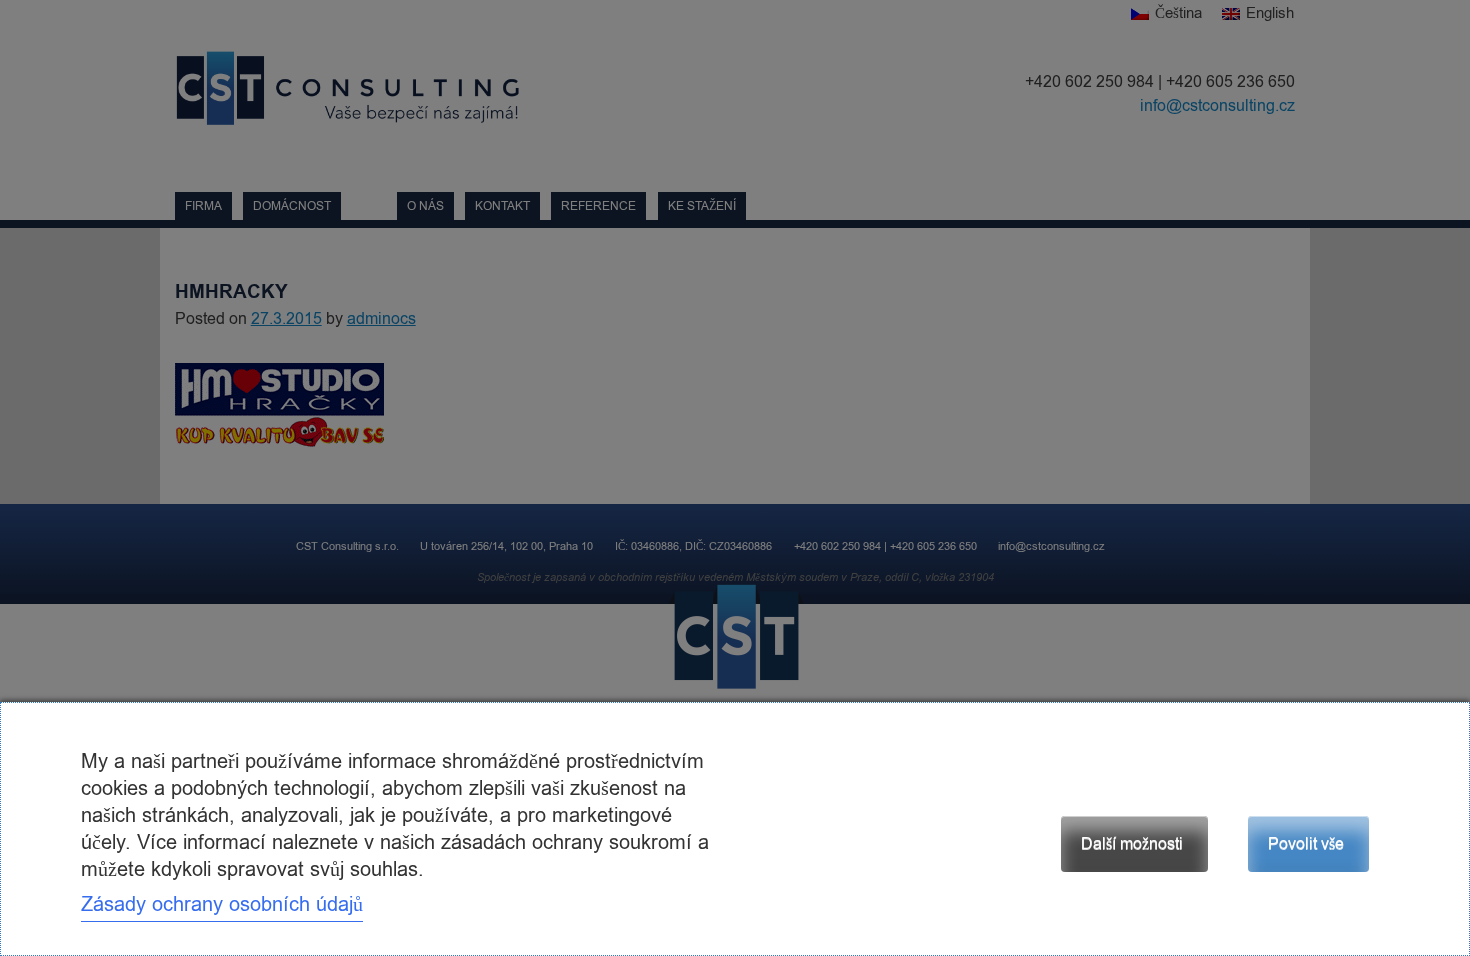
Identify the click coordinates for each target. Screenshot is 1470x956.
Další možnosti (1132, 844)
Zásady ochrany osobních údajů (222, 904)
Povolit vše (1306, 844)
